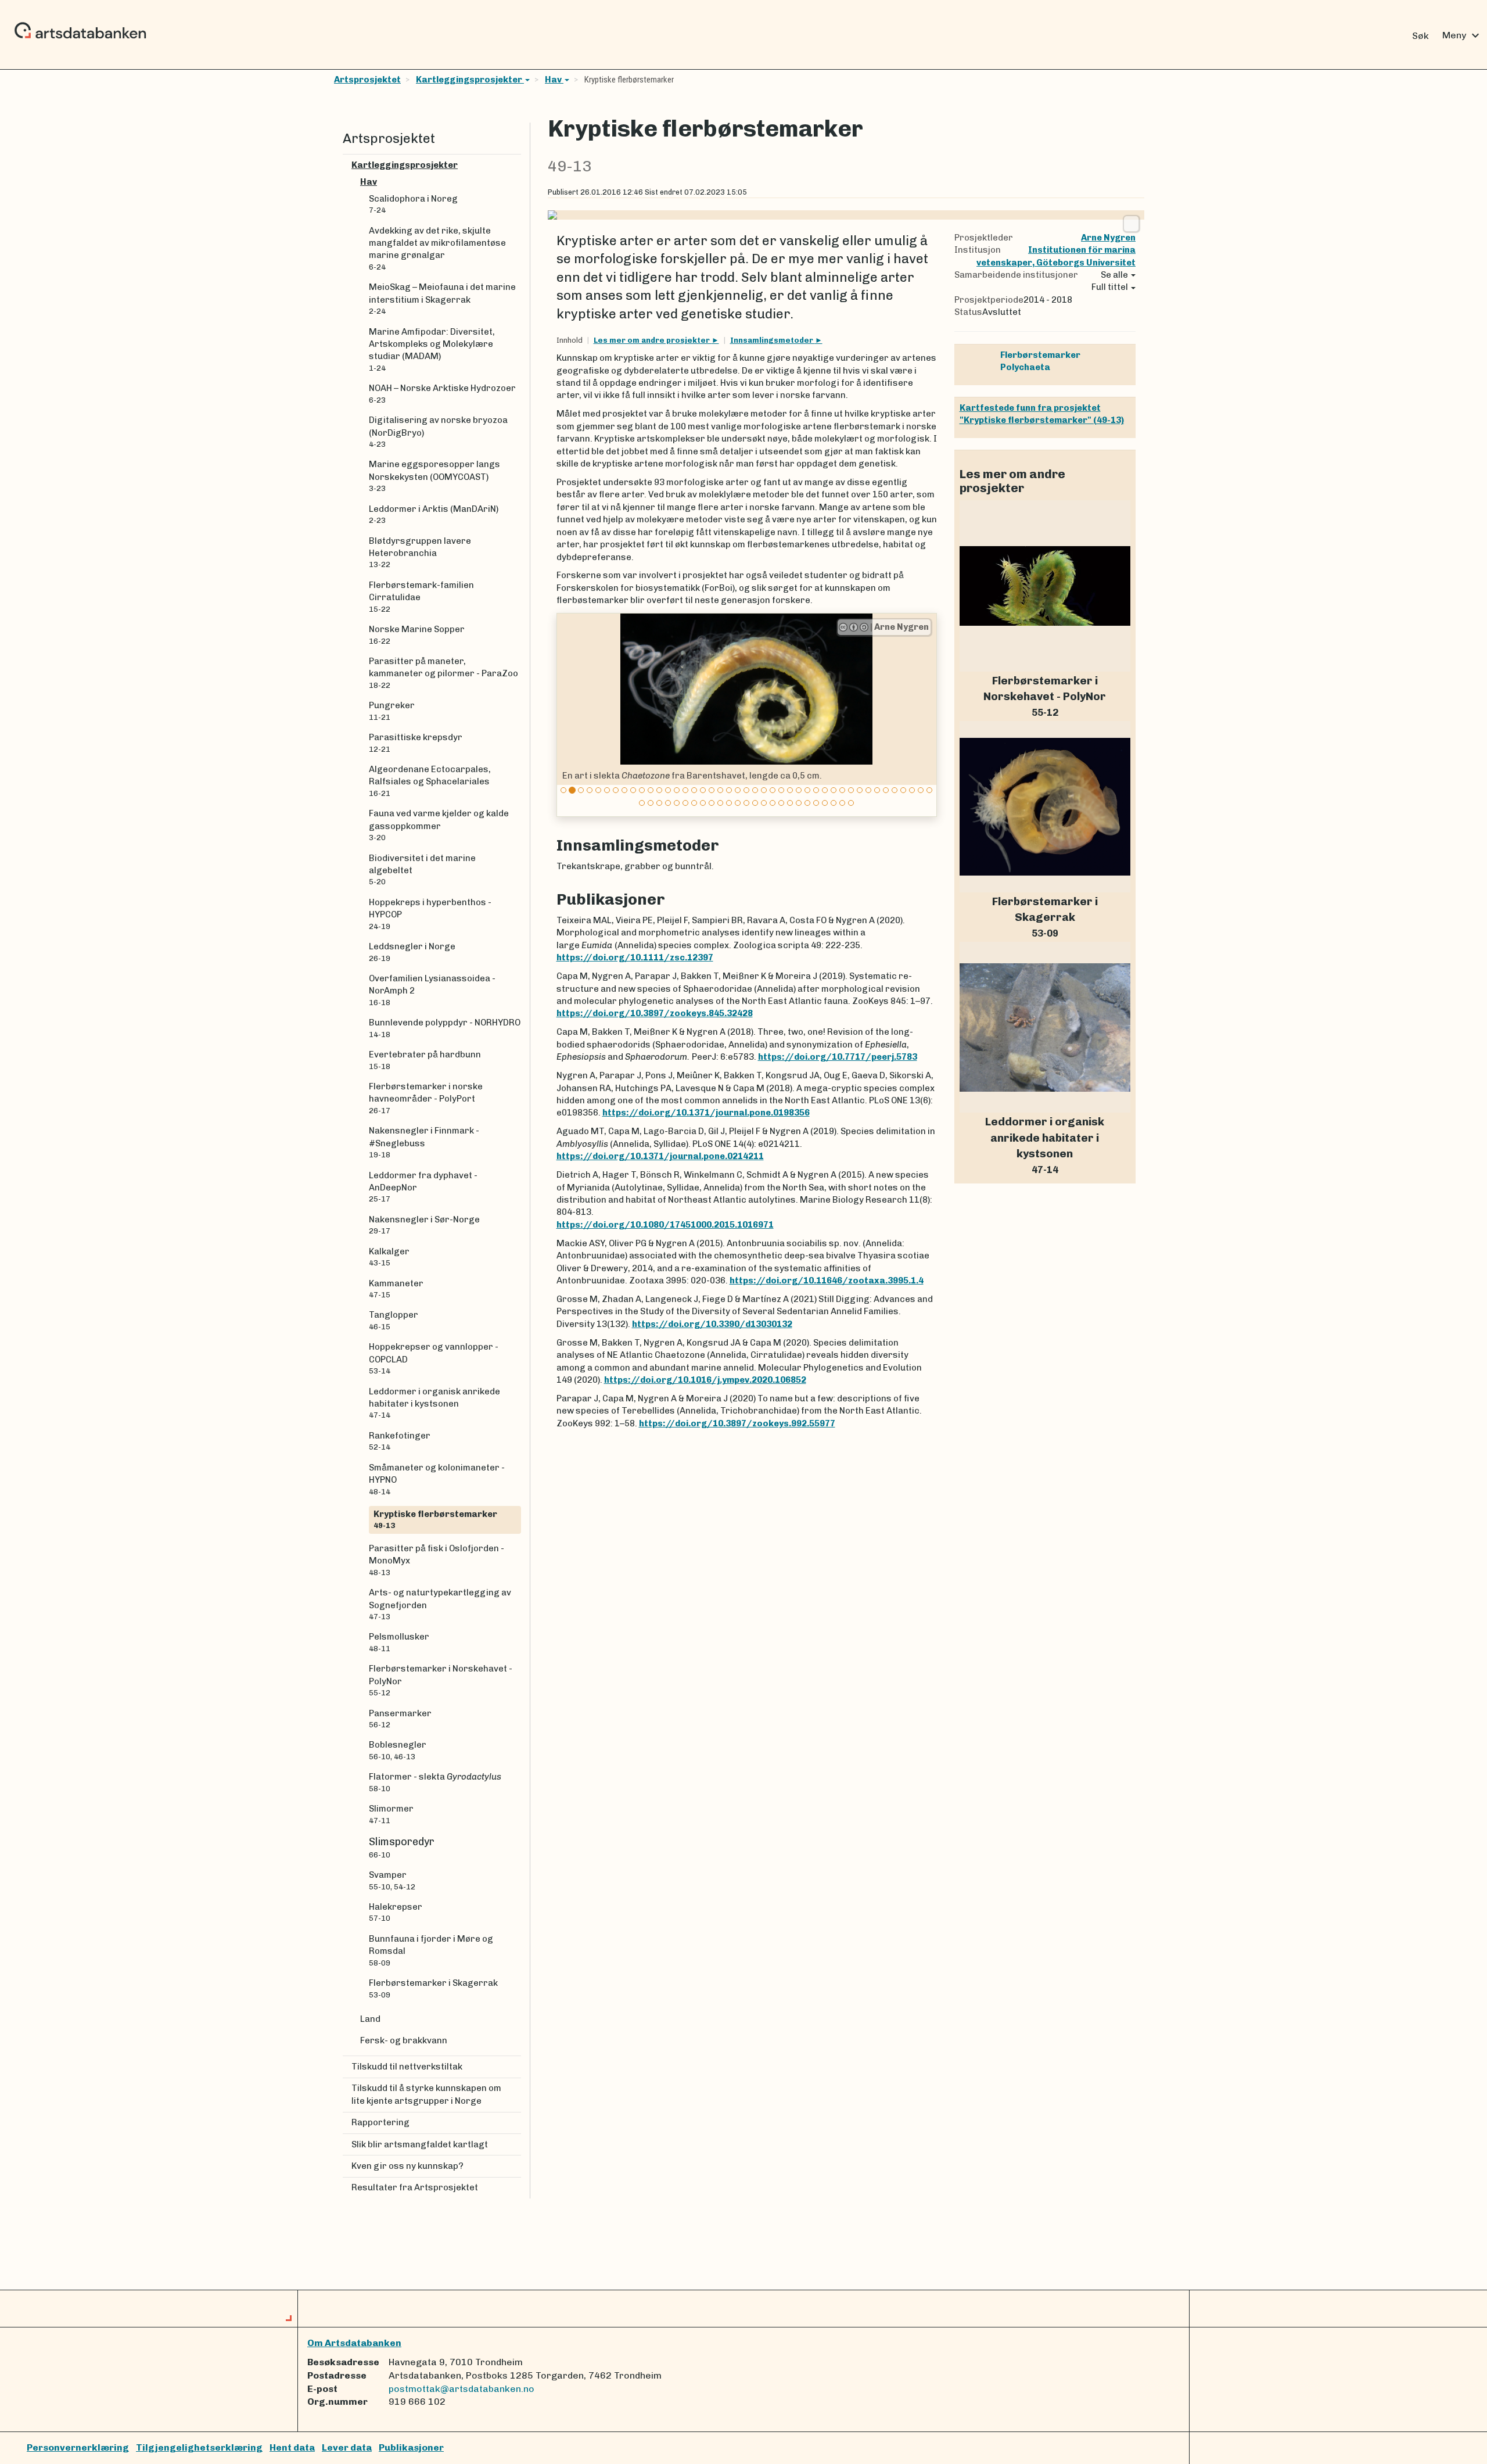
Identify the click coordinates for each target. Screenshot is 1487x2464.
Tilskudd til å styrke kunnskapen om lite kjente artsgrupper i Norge (426, 2094)
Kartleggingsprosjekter (470, 80)
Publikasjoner (411, 2447)
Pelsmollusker (399, 1642)
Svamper (392, 1880)
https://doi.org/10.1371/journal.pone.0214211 (660, 1156)
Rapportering (380, 2122)
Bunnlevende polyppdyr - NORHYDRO (445, 1028)
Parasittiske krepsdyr (416, 743)
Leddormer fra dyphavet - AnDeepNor (423, 1187)
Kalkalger (389, 1257)
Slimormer (391, 1814)
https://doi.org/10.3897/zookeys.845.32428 (655, 1013)
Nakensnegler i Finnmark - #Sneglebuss (424, 1142)
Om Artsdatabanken (354, 2343)
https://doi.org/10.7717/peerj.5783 (838, 1057)
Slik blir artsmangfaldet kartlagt (420, 2144)
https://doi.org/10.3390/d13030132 (712, 1324)
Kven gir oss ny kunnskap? (407, 2166)
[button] (567, 715)
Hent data (292, 2447)
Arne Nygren (899, 627)
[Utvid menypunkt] (516, 165)
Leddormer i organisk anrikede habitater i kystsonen (434, 1403)
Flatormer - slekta (435, 1782)
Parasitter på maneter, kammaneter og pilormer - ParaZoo (443, 673)
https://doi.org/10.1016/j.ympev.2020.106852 (705, 1380)
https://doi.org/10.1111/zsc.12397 (635, 957)
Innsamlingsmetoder (773, 340)
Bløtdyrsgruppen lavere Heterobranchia (420, 553)
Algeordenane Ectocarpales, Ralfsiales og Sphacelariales (430, 781)
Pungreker (392, 711)
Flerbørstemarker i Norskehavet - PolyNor (441, 1680)
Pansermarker (400, 1719)
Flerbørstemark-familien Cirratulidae (421, 597)
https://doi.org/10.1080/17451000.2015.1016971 (665, 1225)
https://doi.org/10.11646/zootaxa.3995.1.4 (827, 1281)
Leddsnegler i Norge (412, 952)
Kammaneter (396, 1289)
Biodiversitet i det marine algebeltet (422, 870)
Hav (554, 80)
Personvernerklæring (78, 2447)
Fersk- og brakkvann (404, 2040)
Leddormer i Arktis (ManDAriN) (434, 514)
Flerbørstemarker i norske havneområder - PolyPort (426, 1098)
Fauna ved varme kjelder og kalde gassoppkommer (439, 825)
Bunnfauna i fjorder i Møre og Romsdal (431, 1950)
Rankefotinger (400, 1441)
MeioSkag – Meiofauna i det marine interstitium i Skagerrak (442, 299)
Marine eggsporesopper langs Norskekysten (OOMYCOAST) (434, 476)
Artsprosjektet (367, 80)
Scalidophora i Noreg (413, 204)
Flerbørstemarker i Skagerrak (433, 1988)
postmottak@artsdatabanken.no (461, 2389)
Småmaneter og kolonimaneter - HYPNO (437, 1479)
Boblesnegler (398, 1750)
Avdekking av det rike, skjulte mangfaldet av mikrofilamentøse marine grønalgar (437, 248)
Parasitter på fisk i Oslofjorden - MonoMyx (437, 1560)
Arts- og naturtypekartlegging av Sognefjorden (440, 1604)
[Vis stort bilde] (1131, 224)
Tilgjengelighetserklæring (199, 2447)
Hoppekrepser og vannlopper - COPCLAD (434, 1358)
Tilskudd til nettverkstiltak (407, 2067)
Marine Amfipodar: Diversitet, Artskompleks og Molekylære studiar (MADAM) (432, 349)
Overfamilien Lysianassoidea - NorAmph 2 (432, 990)
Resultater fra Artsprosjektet (415, 2187)
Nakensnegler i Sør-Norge (424, 1225)
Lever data (347, 2447)
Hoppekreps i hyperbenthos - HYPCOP (430, 914)
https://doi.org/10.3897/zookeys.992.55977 (737, 1423)
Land (370, 2019)
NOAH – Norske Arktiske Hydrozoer (442, 393)
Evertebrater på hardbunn (425, 1060)
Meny (1462, 35)
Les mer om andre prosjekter (653, 340)
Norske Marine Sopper (417, 634)
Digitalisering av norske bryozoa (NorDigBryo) (438, 432)
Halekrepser (396, 1912)
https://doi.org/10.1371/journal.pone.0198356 (706, 1113)
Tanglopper (394, 1320)
